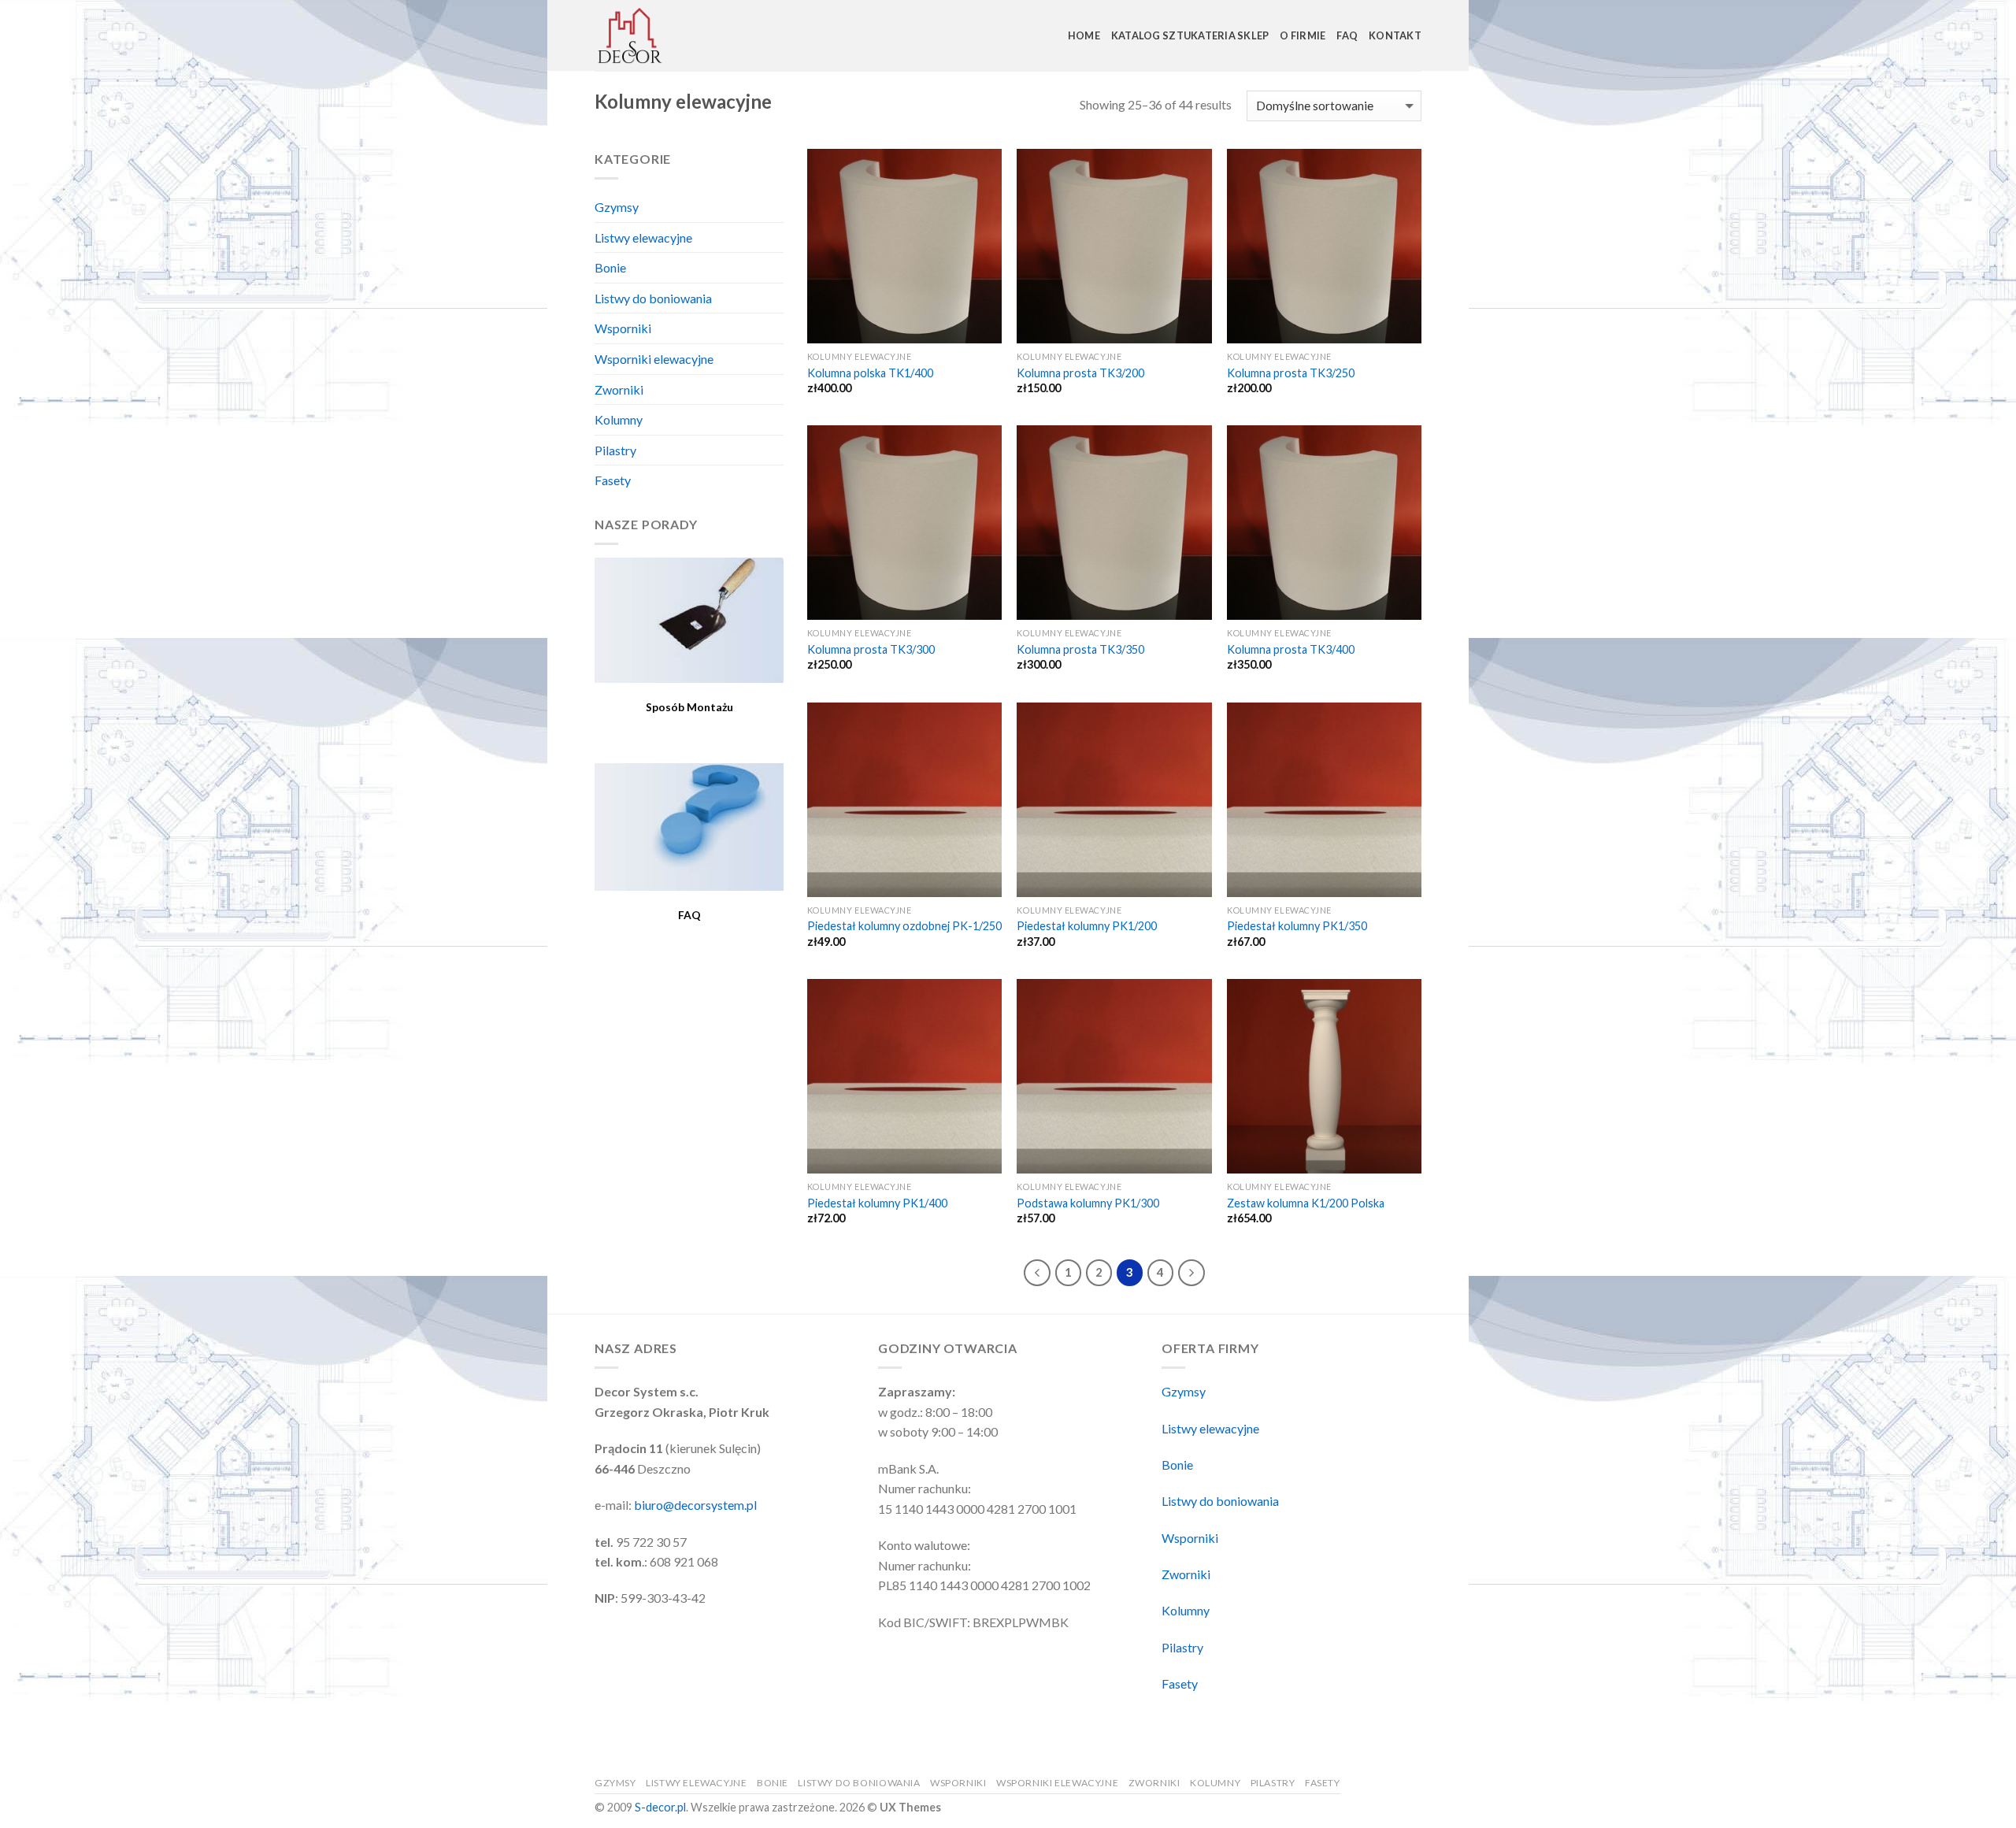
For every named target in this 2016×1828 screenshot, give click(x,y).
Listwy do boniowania (653, 298)
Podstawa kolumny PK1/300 (1088, 1203)
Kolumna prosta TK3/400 (1291, 649)
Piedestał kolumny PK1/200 (1087, 926)
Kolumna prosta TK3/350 (1080, 649)
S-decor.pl (660, 1807)
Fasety (613, 480)
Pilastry (615, 450)
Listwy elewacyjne (643, 237)
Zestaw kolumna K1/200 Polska (1306, 1203)
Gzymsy (617, 207)
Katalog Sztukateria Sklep (1190, 35)
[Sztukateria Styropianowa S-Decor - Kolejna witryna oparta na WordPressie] (673, 35)
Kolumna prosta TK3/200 (1080, 373)
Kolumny (619, 419)
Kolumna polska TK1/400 (870, 373)
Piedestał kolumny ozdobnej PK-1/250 (904, 926)
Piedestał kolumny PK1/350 (1297, 926)
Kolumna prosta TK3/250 (1291, 373)
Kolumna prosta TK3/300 (871, 649)
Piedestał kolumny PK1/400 (877, 1203)
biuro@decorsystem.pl (695, 1505)
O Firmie (1303, 35)
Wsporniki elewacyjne (654, 359)
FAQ (1347, 35)
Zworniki (619, 389)
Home (1084, 35)
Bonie (610, 267)
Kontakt (1395, 35)
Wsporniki (623, 328)
